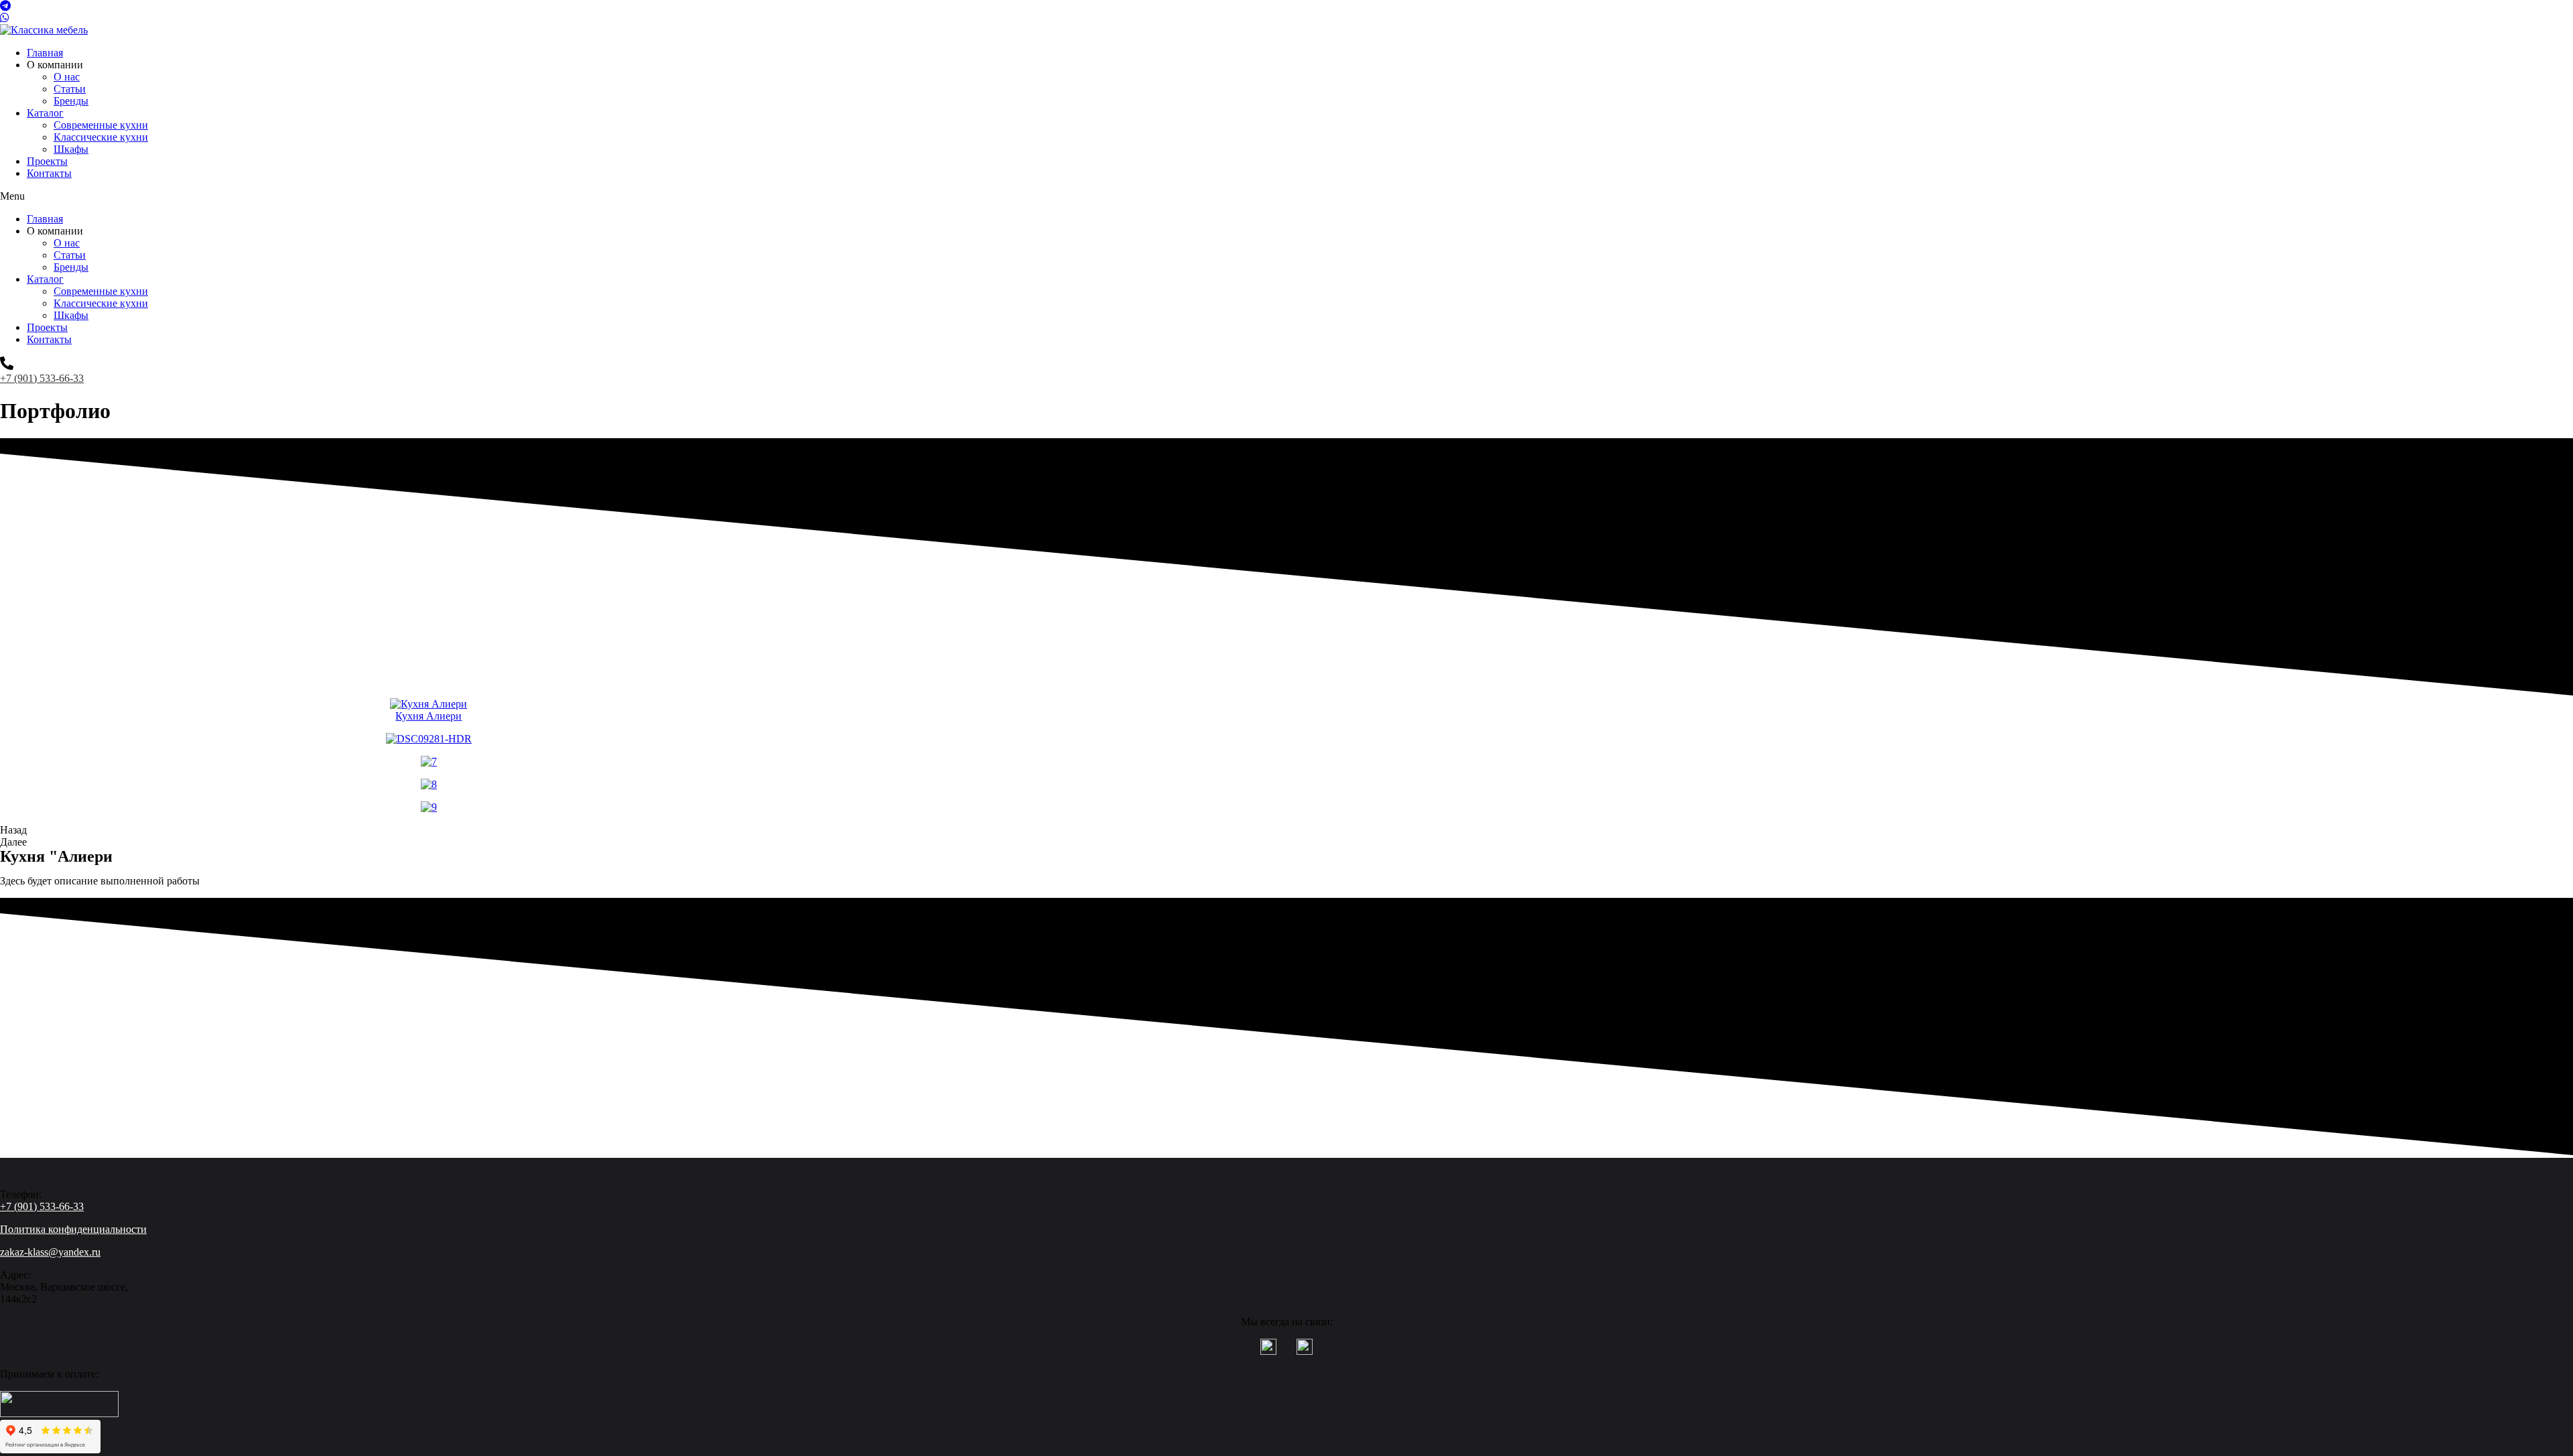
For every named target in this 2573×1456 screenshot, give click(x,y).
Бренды (71, 101)
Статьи (70, 89)
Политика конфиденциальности (73, 1229)
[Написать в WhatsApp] (1286, 18)
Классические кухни (101, 137)
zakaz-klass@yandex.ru (50, 1252)
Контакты (49, 173)
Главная (45, 53)
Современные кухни (101, 125)
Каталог (45, 113)
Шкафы (71, 149)
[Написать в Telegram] (1286, 6)
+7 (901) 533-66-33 (42, 378)
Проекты (47, 161)
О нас (67, 77)
